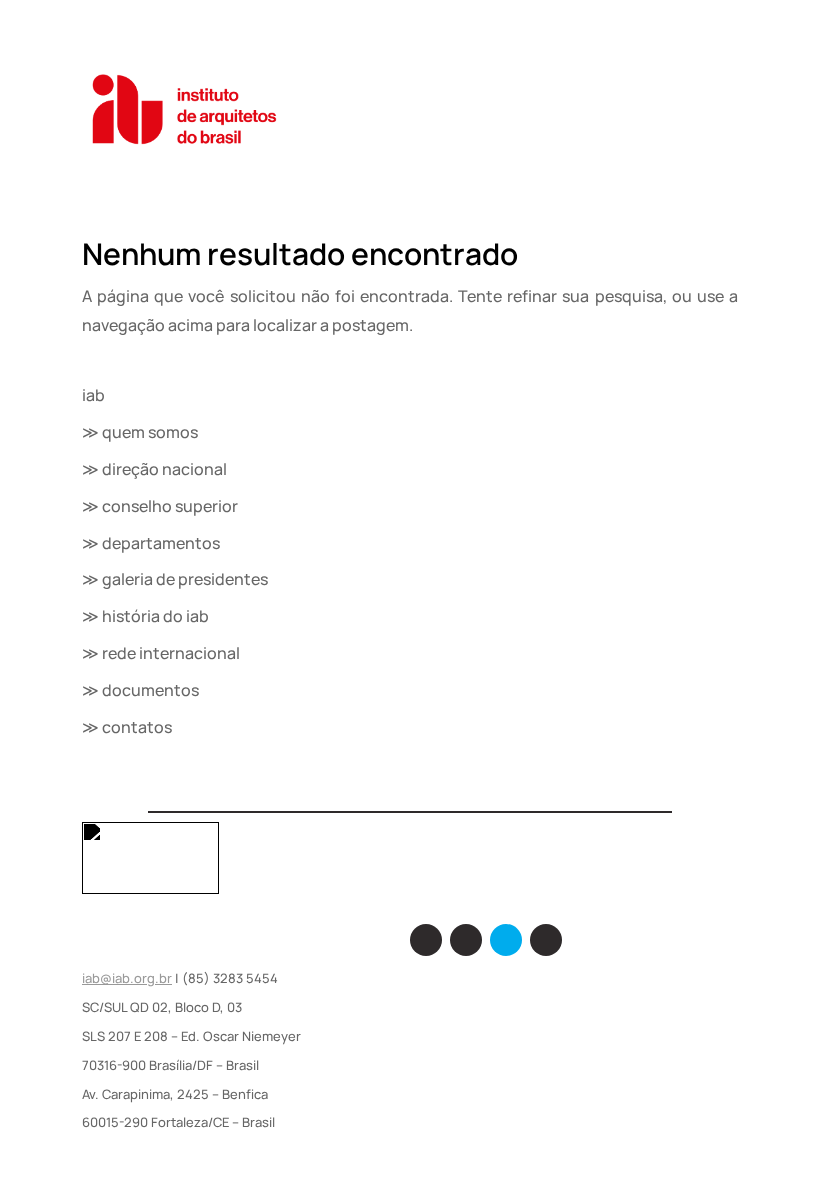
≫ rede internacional (161, 653)
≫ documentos (140, 690)
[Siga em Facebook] (426, 940)
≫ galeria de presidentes (175, 579)
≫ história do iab (145, 616)
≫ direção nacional (154, 469)
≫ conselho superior (160, 506)
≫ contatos (127, 727)
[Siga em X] (506, 940)
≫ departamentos (151, 543)
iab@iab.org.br (127, 978)
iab (93, 395)
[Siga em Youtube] (546, 940)
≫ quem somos (140, 432)
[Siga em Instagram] (466, 940)
